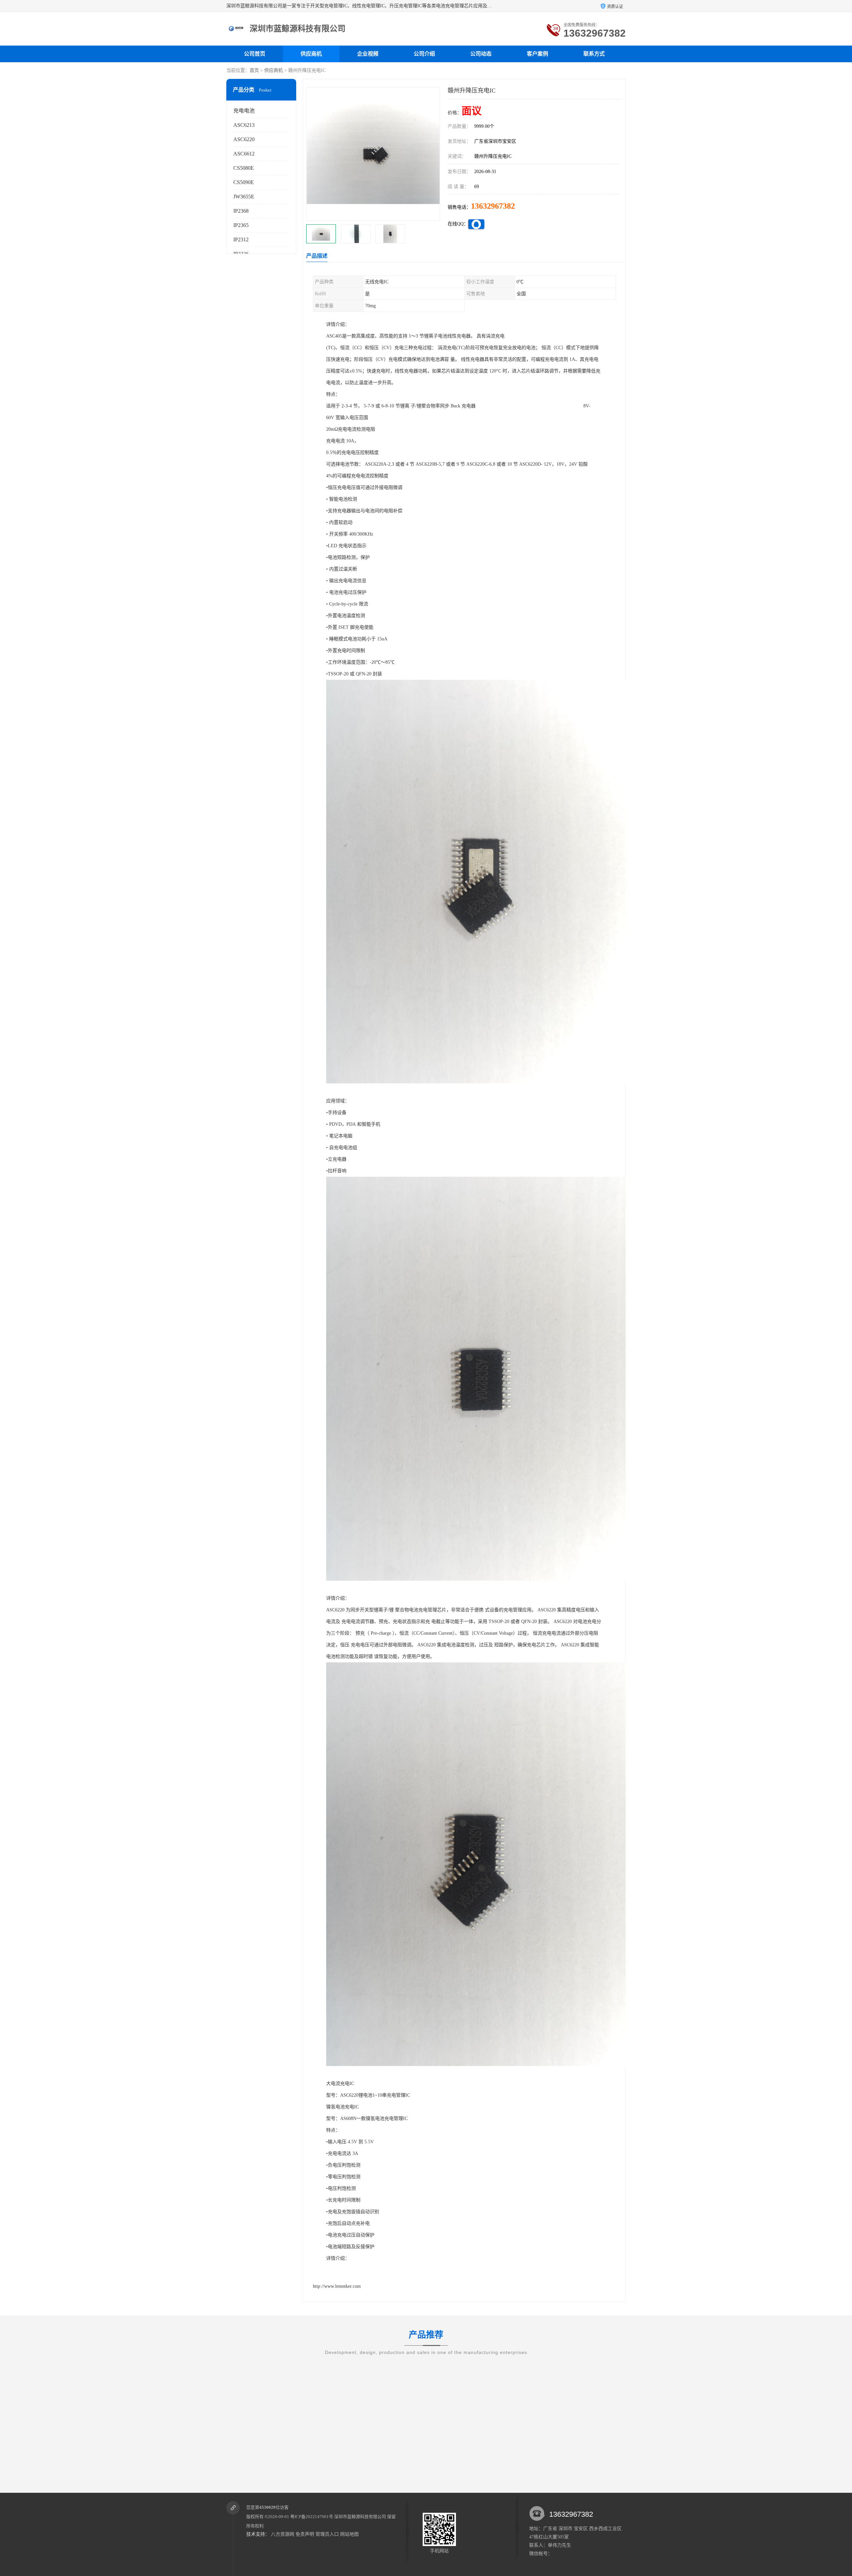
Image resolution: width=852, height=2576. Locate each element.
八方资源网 (283, 2534)
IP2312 (241, 239)
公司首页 (255, 54)
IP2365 (241, 225)
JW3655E (244, 197)
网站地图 (349, 2534)
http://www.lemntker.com (337, 2286)
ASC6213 (244, 125)
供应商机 (311, 54)
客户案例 (537, 54)
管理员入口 (327, 2534)
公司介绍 (424, 54)
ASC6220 (244, 139)
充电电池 (244, 111)
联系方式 (594, 54)
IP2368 (241, 211)
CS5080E (244, 168)
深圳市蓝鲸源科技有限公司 (360, 2517)
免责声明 (305, 2534)
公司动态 (481, 54)
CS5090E (244, 182)
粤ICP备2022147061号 (312, 2517)
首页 (254, 70)
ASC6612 (244, 154)
